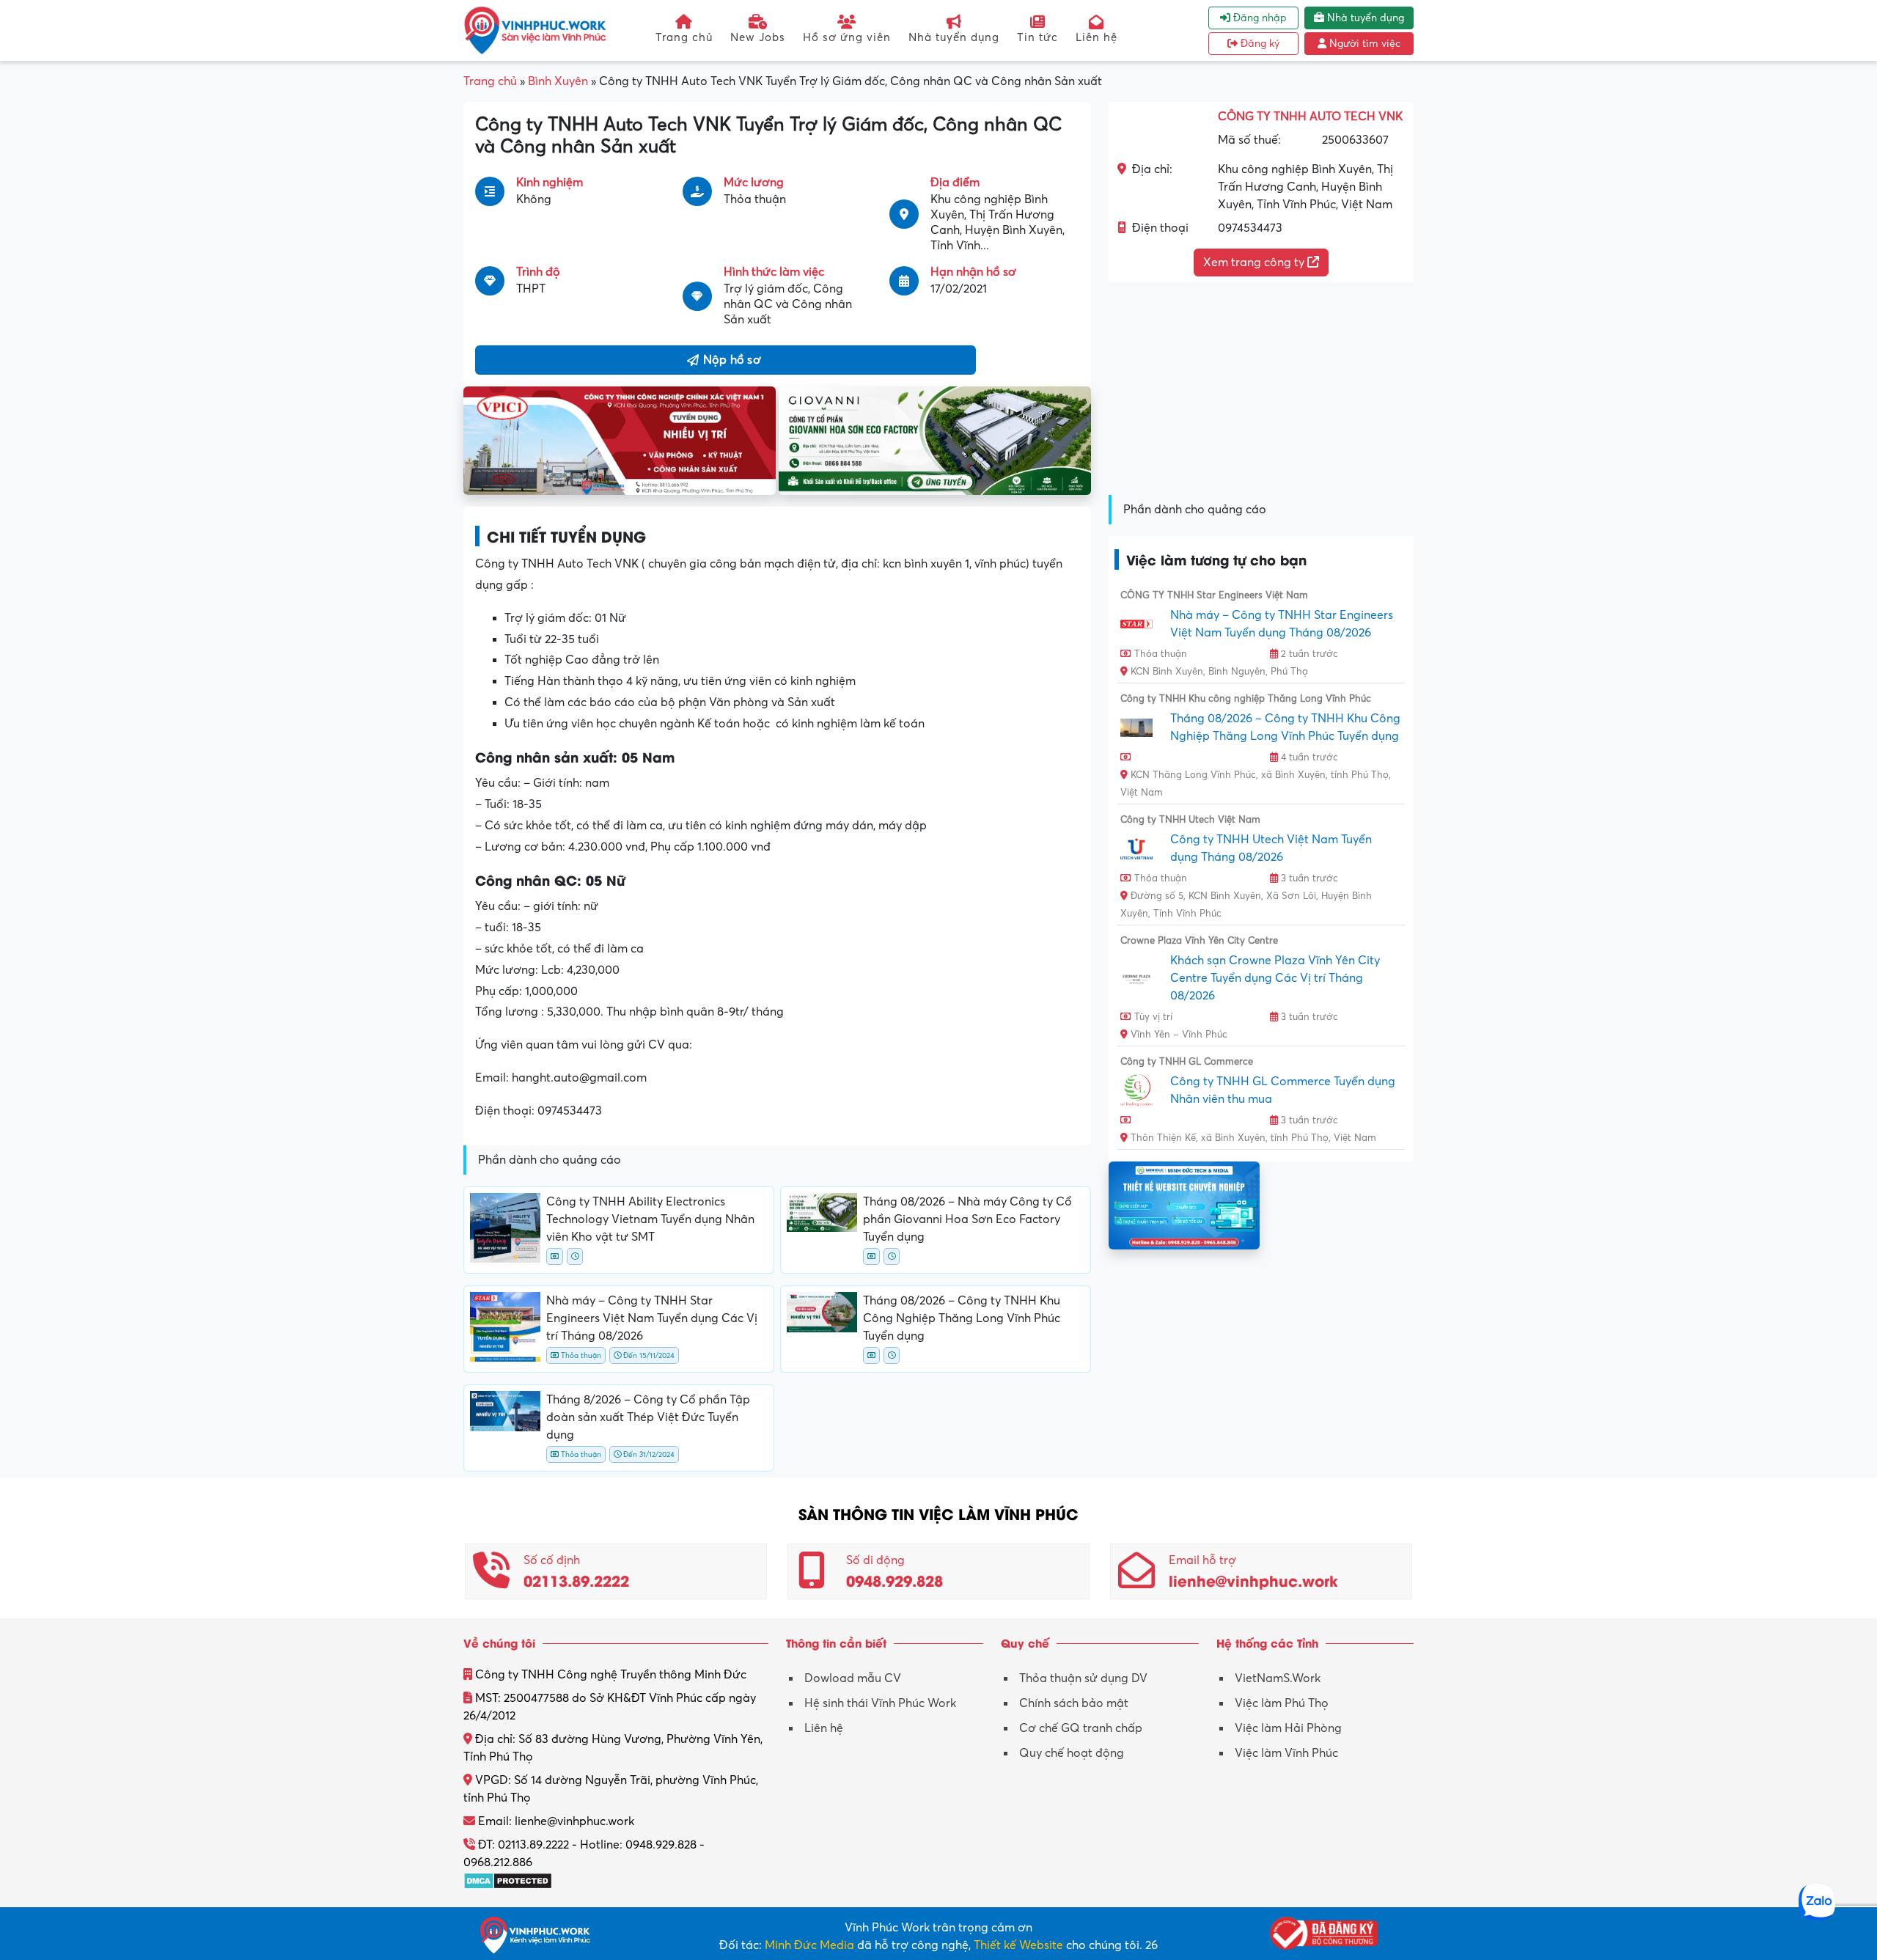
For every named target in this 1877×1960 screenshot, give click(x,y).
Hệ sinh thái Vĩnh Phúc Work (880, 1703)
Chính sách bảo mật (1074, 1703)
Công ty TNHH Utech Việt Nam (1190, 820)
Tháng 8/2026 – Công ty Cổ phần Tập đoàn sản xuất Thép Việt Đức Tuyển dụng (648, 1417)
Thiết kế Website (1018, 1945)
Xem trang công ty (1255, 263)
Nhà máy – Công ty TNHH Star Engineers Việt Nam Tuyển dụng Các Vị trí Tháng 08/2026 (652, 1318)
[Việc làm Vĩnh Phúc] (535, 30)
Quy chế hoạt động (1072, 1753)
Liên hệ (1097, 37)
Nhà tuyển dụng (954, 37)
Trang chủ (684, 37)
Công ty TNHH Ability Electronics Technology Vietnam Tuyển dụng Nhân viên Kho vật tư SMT (650, 1219)
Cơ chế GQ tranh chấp (1081, 1728)
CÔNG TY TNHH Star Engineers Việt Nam (1214, 595)
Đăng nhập (1259, 18)
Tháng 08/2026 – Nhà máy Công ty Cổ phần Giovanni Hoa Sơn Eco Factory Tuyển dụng (967, 1219)
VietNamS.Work (1278, 1678)
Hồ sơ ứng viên (847, 37)
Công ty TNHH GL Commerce (1187, 1062)
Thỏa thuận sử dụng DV (1083, 1678)
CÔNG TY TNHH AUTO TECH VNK (1310, 117)
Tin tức (1037, 37)
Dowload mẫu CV (853, 1678)
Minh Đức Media (809, 1945)
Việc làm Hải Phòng (1288, 1728)
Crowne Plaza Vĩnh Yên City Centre (1199, 941)
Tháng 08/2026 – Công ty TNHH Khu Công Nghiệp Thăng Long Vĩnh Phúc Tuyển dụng (962, 1318)
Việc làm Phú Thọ (1282, 1703)
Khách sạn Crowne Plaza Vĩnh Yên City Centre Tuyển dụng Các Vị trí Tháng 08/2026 (1275, 978)
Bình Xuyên (558, 81)
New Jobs (758, 37)
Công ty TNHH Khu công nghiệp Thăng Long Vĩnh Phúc (1246, 699)
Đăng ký (1259, 44)
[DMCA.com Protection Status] (508, 1880)
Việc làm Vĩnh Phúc (1286, 1753)
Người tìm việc (1363, 44)
